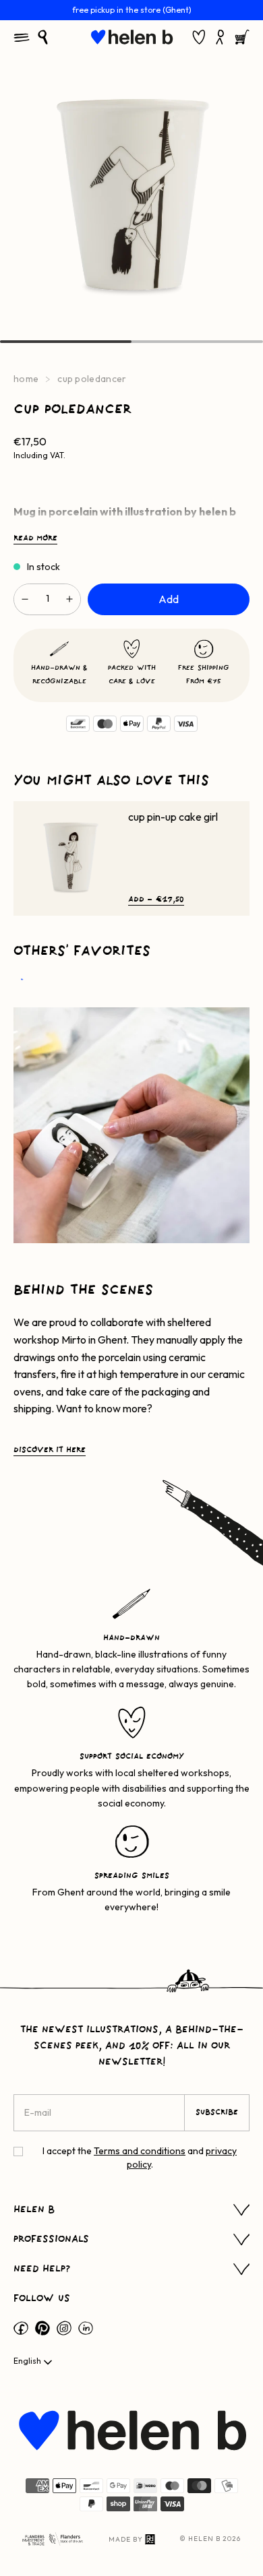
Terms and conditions (140, 2151)
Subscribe (217, 2112)
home (26, 379)
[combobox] (34, 2362)
